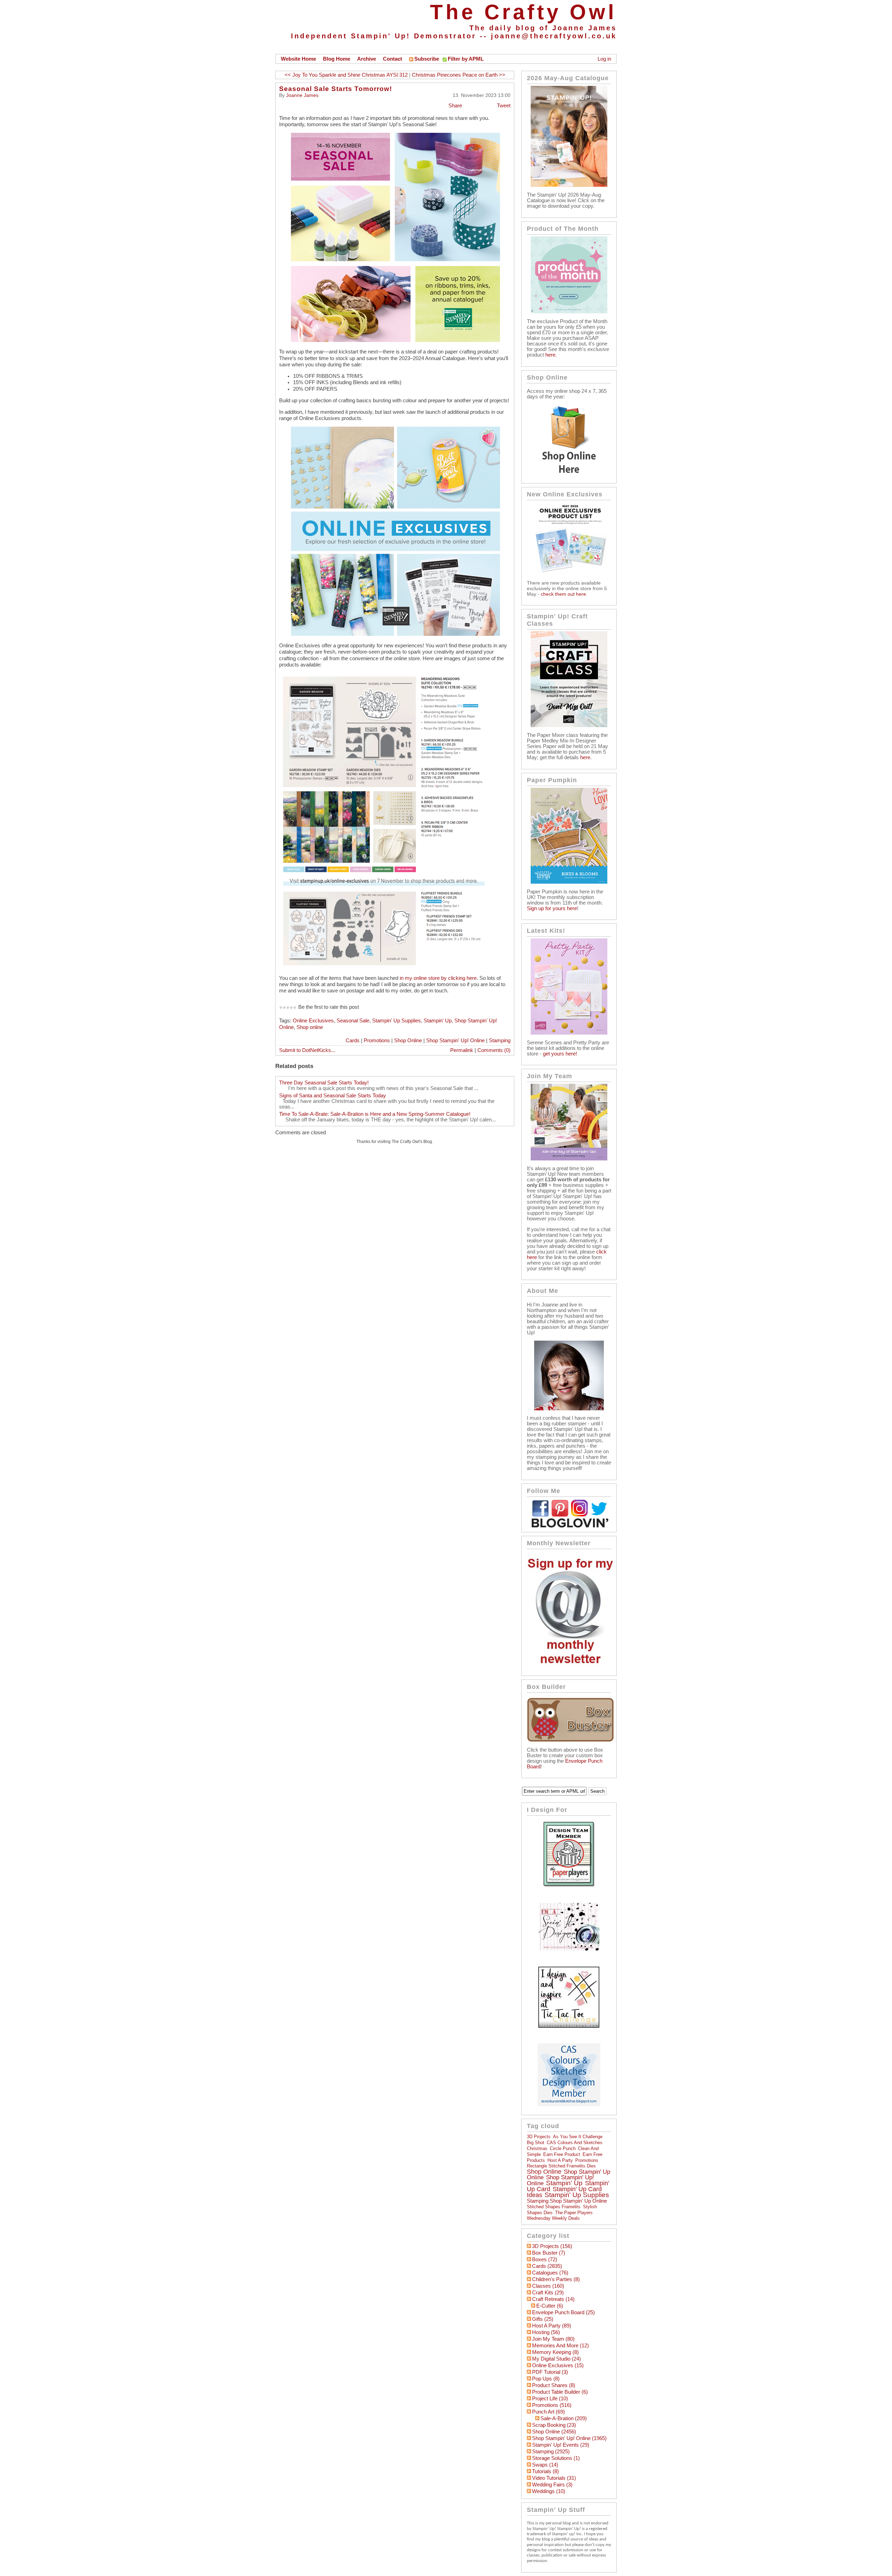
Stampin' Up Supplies (397, 1021)
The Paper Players (574, 2213)
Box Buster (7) (549, 2253)
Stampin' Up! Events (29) (561, 2445)
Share (455, 106)
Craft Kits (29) (548, 2293)
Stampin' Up (438, 1021)
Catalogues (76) (550, 2273)
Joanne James (302, 95)
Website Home (298, 59)
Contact (393, 59)
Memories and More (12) (560, 2346)
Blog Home (337, 59)
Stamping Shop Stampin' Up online (567, 2201)
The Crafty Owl (523, 12)
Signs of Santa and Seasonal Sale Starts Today (333, 1096)
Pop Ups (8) (546, 2379)
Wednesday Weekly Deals (553, 2218)
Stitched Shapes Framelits (554, 2207)
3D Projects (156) (552, 2246)
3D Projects (539, 2137)
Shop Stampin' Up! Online (455, 1041)
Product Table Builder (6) (560, 2392)
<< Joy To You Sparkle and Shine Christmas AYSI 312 (346, 75)
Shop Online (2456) (554, 2432)
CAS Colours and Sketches (575, 2143)
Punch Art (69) (548, 2412)
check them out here (563, 594)
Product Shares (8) (554, 2385)
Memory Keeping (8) (555, 2352)
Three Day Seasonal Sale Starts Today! (324, 1083)
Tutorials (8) (545, 2471)
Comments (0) (494, 1050)
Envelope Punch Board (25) (563, 2312)
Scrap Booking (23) (554, 2425)
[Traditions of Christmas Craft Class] (569, 725)
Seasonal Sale (353, 1021)
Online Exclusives (313, 1021)
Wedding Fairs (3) (552, 2485)
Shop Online (408, 1041)
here (550, 355)
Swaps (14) (545, 2465)
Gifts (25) (543, 2319)
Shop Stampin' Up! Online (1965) (569, 2438)
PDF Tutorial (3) (550, 2372)
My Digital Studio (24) (556, 2359)
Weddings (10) (549, 2491)
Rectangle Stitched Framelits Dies (561, 2166)
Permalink (462, 1050)
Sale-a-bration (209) (564, 2418)
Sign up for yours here (552, 908)
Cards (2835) (547, 2266)
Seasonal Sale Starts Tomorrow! (336, 89)
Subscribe (427, 59)
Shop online (310, 1027)
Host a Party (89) (552, 2326)
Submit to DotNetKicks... (307, 1050)
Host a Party (560, 2160)
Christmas (537, 2148)
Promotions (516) (552, 2405)
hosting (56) (546, 2332)
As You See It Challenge (578, 2137)
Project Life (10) (550, 2399)
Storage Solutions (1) (556, 2458)
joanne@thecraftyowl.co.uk (554, 36)
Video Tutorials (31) (554, 2478)
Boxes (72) (545, 2259)
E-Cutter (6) (550, 2306)
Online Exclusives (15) (558, 2365)
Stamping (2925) (551, 2452)
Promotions (377, 1041)
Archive (367, 59)
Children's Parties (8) (556, 2279)
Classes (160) (548, 2286)
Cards (353, 1041)
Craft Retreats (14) (553, 2299)
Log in (604, 59)
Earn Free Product (562, 2154)
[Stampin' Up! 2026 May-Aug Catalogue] (569, 185)
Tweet (504, 106)
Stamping (500, 1041)
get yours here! (560, 1054)
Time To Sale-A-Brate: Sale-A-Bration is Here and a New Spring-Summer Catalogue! (375, 1114)
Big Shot (536, 2143)
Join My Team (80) (553, 2339)
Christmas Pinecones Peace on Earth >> (459, 75)
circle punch (563, 2148)
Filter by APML (466, 59)
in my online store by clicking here (437, 978)
